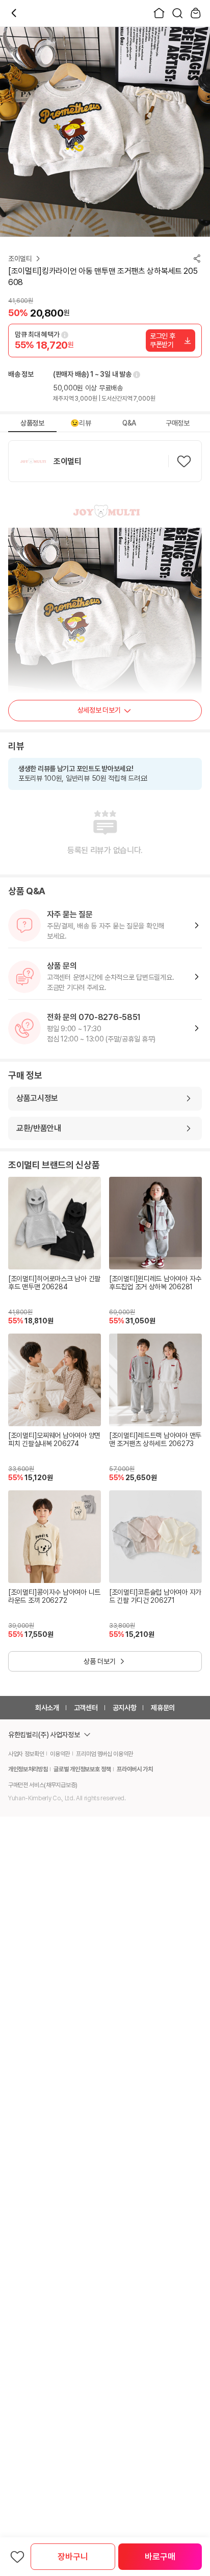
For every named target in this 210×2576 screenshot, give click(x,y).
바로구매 (160, 2557)
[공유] (197, 259)
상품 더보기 (100, 1661)
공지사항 (125, 1708)
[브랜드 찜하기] (184, 461)
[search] (177, 13)
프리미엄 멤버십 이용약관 (104, 1754)
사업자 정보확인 (26, 1754)
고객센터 (86, 1708)
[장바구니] (196, 13)
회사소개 (47, 1708)
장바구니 (73, 2557)
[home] (159, 13)
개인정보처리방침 (28, 1769)
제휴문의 (163, 1708)
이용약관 (60, 1754)
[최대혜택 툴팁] (65, 335)
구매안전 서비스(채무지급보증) (43, 1785)
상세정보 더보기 (99, 710)
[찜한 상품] (17, 2557)
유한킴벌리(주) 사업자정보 (44, 1735)
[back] (14, 13)
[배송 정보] (136, 375)
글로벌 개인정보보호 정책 (82, 1769)
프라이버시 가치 (135, 1769)
